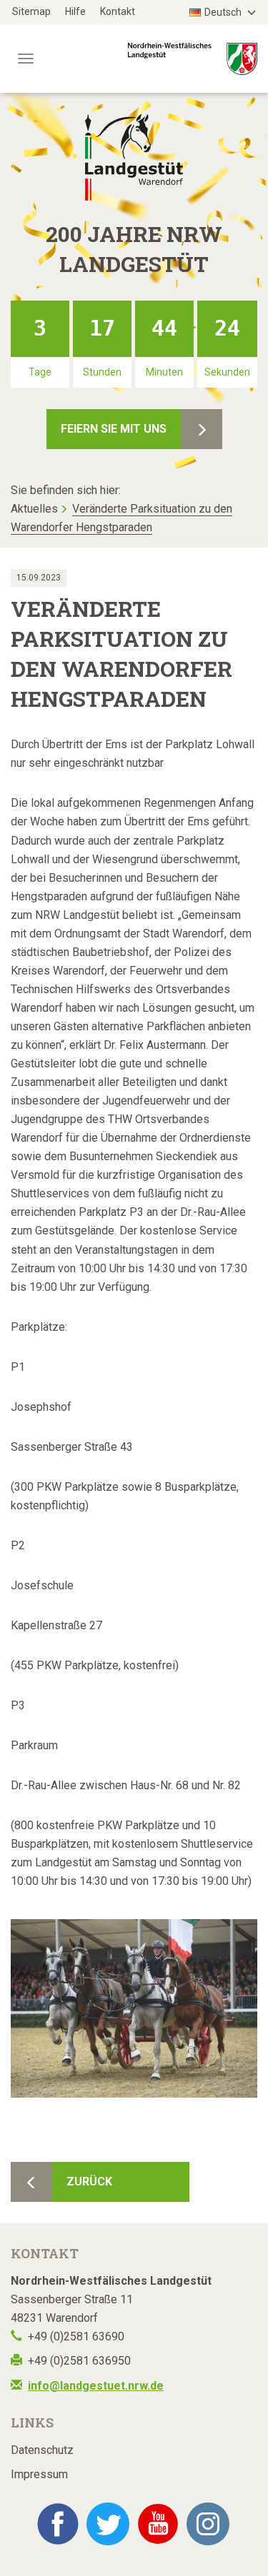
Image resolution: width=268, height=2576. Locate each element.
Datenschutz (42, 2450)
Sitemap (31, 11)
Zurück (89, 2182)
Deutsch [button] (224, 12)
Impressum (39, 2474)
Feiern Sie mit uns (114, 429)
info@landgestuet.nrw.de (96, 2386)
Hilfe (75, 11)
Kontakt (118, 11)
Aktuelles (34, 509)
